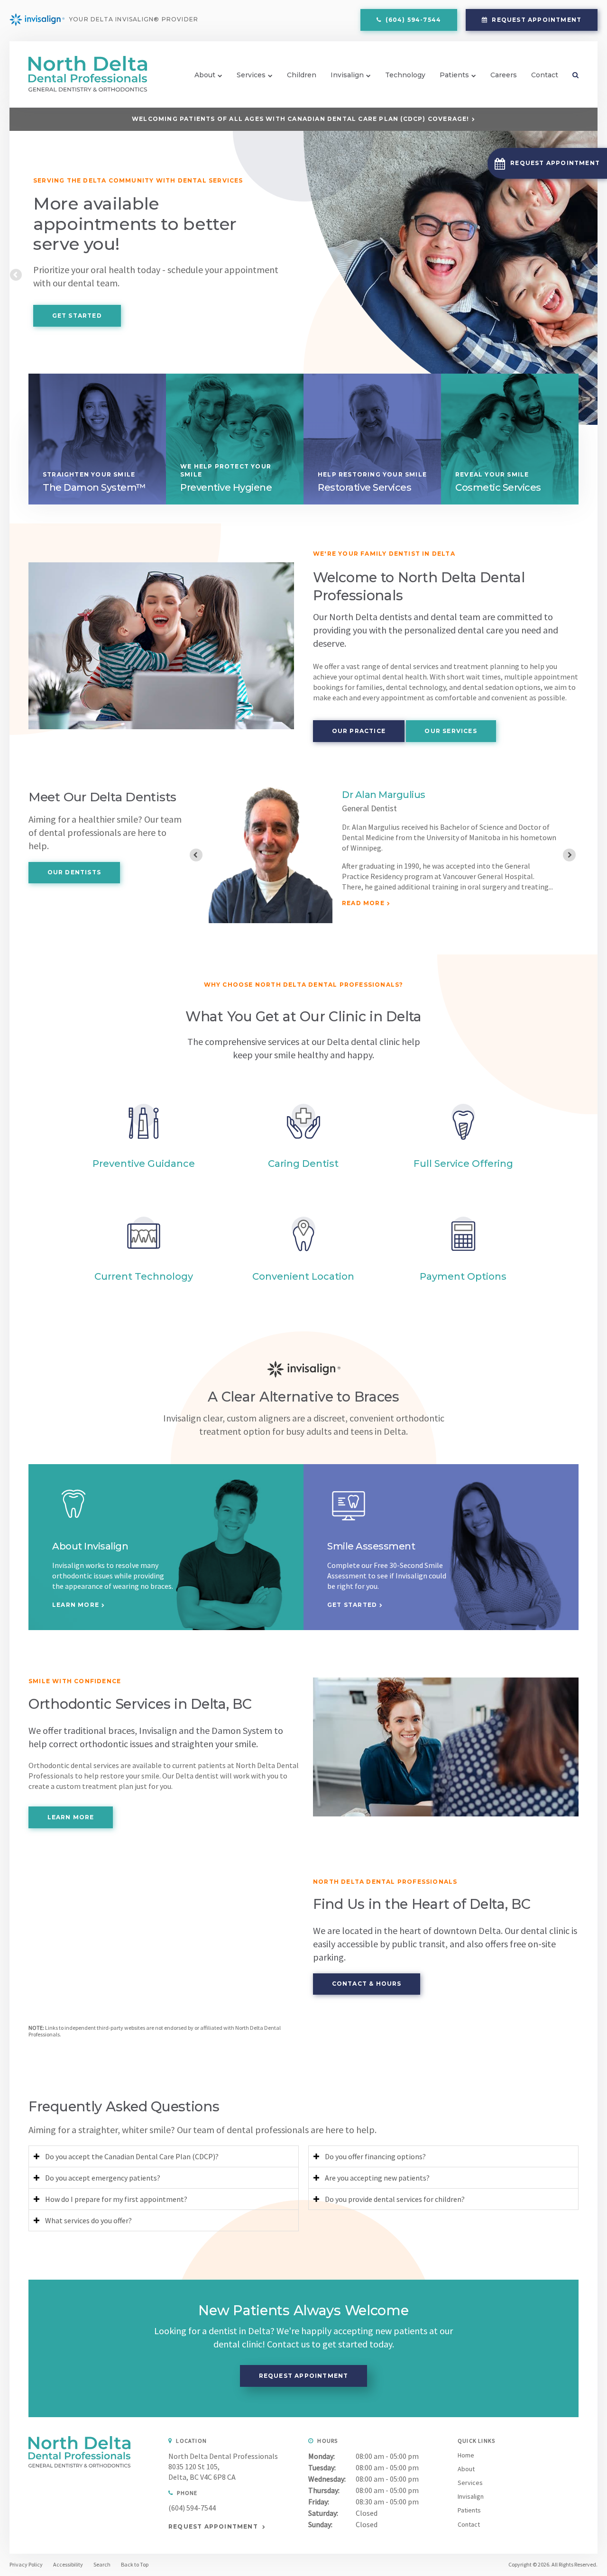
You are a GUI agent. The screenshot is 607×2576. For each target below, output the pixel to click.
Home (466, 2455)
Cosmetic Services (498, 487)
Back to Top (135, 2564)
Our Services (451, 731)
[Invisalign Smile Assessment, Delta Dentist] (349, 1523)
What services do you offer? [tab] (88, 2220)
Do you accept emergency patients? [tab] (103, 2178)
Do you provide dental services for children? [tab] (395, 2199)
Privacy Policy (26, 2564)
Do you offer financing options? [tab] (375, 2156)
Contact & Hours (367, 1984)
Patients (454, 75)
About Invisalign (90, 1546)
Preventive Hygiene (226, 487)
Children (302, 75)
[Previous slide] (196, 855)
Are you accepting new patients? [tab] (377, 2178)
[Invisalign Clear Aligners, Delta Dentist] (74, 1523)
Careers (504, 75)
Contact (545, 75)
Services (251, 75)
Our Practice (359, 731)
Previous (17, 275)
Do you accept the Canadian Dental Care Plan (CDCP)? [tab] (132, 2156)
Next (590, 275)
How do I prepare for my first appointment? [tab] (116, 2199)
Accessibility (68, 2564)
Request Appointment (536, 20)
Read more (363, 895)
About (205, 75)
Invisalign (347, 75)
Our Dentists (74, 872)
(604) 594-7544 (192, 2508)
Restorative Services (364, 487)
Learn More (76, 1605)
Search (572, 75)
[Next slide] (569, 855)
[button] (547, 163)
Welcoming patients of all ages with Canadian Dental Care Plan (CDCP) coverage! (301, 119)
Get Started (77, 316)
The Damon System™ (94, 487)
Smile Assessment (371, 1546)
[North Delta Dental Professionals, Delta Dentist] (79, 2465)
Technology (405, 75)
